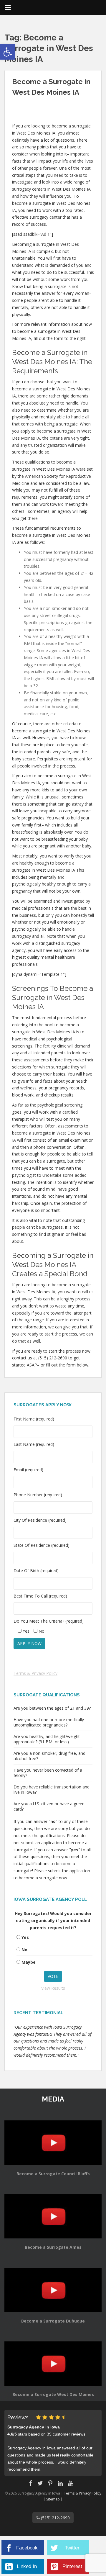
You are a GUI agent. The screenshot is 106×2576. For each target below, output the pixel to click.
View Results (53, 1988)
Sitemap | (54, 2499)
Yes (25, 1937)
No (24, 1950)
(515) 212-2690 (55, 2518)
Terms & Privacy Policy (35, 1673)
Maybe (29, 1962)
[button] (8, 52)
